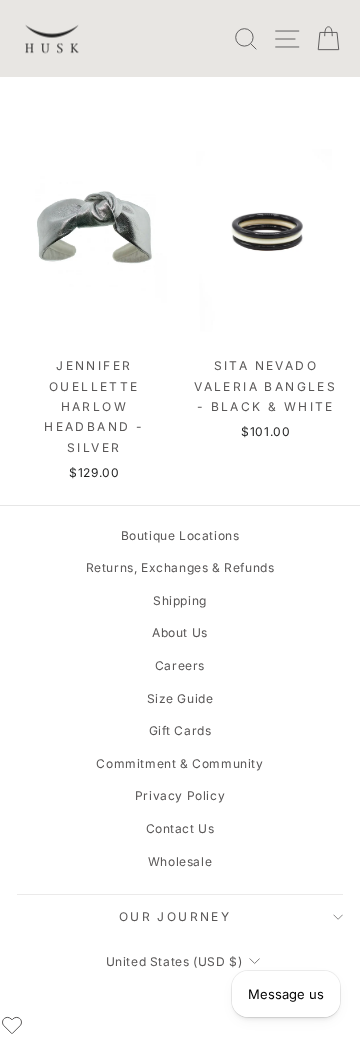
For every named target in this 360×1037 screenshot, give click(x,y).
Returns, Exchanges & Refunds (180, 567)
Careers (180, 665)
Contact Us (180, 828)
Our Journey (175, 916)
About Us (180, 632)
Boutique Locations (180, 535)
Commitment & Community (179, 763)
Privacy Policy (180, 795)
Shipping (180, 600)
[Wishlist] (12, 1025)
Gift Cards (180, 730)
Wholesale (180, 861)
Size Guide (180, 698)
